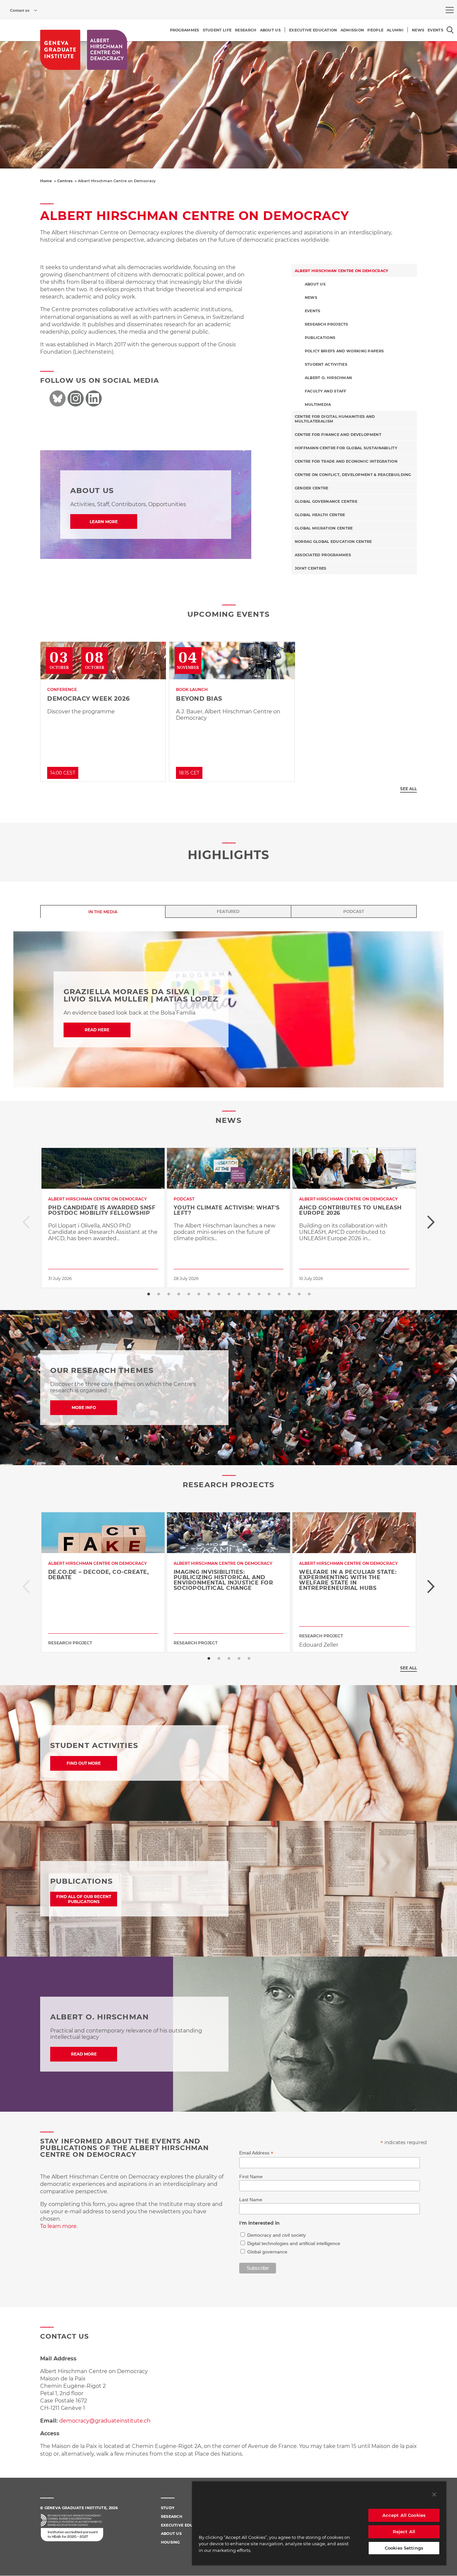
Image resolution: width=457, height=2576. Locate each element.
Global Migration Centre (324, 528)
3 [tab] (168, 1294)
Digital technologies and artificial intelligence (294, 2243)
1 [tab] (148, 1294)
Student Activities (326, 364)
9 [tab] (229, 1294)
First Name (251, 2177)
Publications (320, 338)
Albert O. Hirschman (329, 378)
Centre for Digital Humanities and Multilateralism (335, 419)
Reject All (404, 2532)
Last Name (251, 2200)
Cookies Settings (404, 2548)
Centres (65, 181)
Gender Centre (312, 488)
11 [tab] (249, 1294)
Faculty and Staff (326, 391)
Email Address (256, 2153)
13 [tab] (269, 1294)
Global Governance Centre (326, 501)
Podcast (354, 911)
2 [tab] (158, 1294)
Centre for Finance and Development (338, 435)
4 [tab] (178, 1294)
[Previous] (26, 1222)
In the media (103, 912)
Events (313, 311)
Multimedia (318, 404)
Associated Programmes (323, 555)
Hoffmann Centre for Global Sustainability (346, 448)
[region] (319, 2523)
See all (408, 789)
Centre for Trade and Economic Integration (346, 461)
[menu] (450, 10)
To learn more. (59, 2226)
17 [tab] (309, 1294)
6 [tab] (198, 1294)
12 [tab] (259, 1294)
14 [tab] (279, 1294)
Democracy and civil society (277, 2235)
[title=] (60, 50)
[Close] (434, 2494)
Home (46, 181)
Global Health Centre (320, 515)
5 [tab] (188, 1294)
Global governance (267, 2252)
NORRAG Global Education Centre (333, 542)
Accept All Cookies (404, 2515)
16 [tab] (299, 1294)
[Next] (431, 1222)
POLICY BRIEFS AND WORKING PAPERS (344, 351)
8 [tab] (218, 1294)
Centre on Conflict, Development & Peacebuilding (353, 475)
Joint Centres (311, 568)
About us (315, 284)
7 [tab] (208, 1294)
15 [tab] (289, 1294)
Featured (228, 911)
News (311, 298)
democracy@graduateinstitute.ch (105, 2421)
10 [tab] (239, 1294)
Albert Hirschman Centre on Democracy (342, 271)
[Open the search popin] (450, 30)
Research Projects (327, 324)
